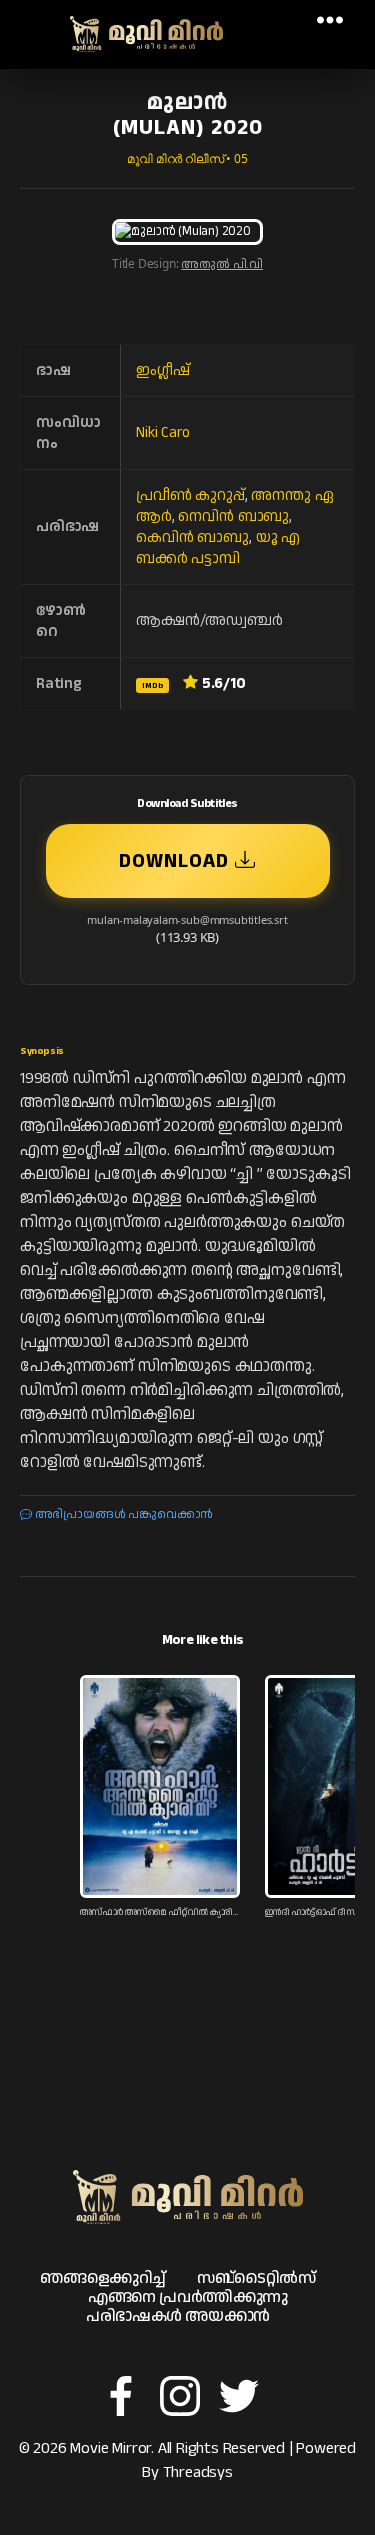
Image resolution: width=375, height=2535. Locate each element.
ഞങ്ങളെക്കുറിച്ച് (103, 2278)
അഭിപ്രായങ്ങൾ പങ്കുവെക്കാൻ (122, 1514)
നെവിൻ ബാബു (233, 516)
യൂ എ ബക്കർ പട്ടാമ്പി (218, 548)
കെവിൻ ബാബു (192, 537)
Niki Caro (162, 432)
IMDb (152, 685)
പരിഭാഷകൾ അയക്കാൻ (177, 2316)
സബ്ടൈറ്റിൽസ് (256, 2278)
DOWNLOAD (177, 861)
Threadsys (198, 2472)
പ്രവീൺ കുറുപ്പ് (190, 495)
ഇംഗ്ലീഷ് (162, 370)
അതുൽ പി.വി (222, 264)
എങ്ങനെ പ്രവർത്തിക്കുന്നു (188, 2297)
